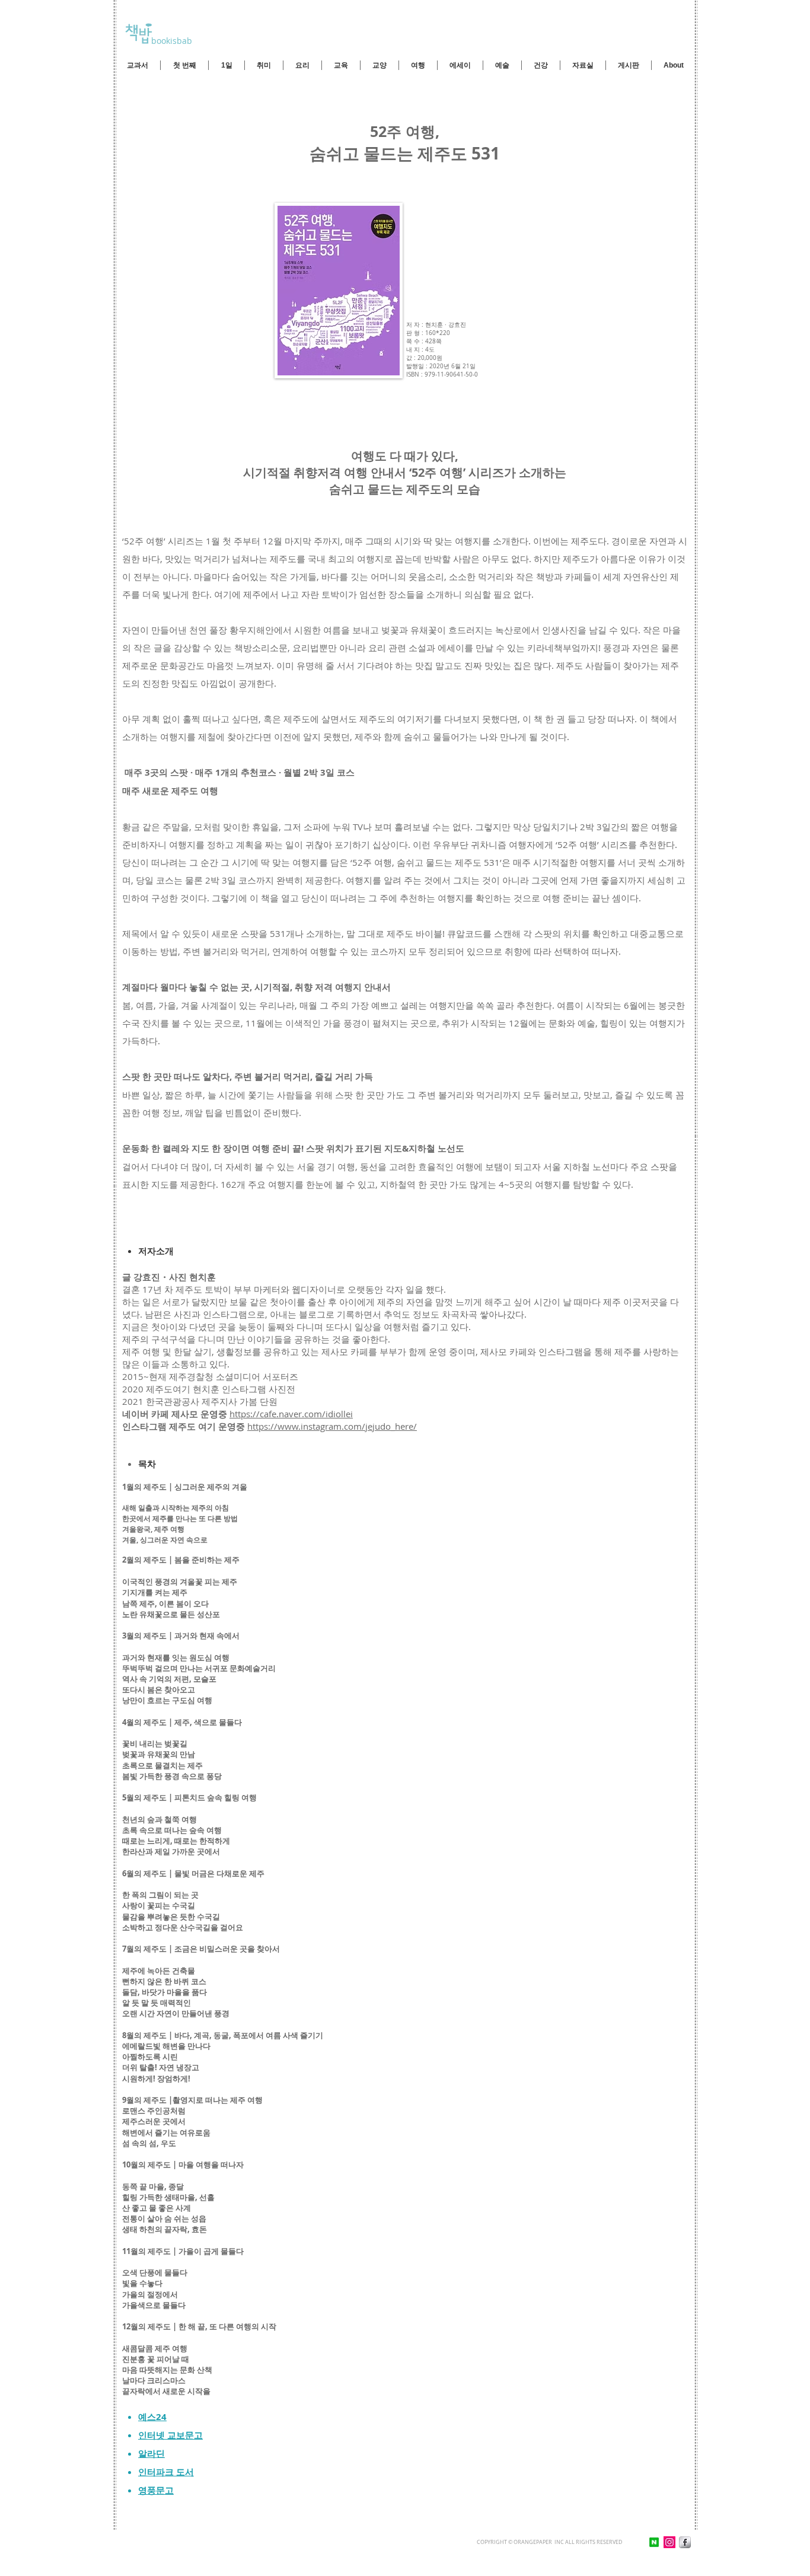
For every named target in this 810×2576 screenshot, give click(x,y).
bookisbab (170, 41)
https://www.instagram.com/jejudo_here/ (332, 1426)
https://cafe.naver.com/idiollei (291, 1414)
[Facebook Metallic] (685, 2542)
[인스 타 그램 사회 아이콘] (669, 2542)
